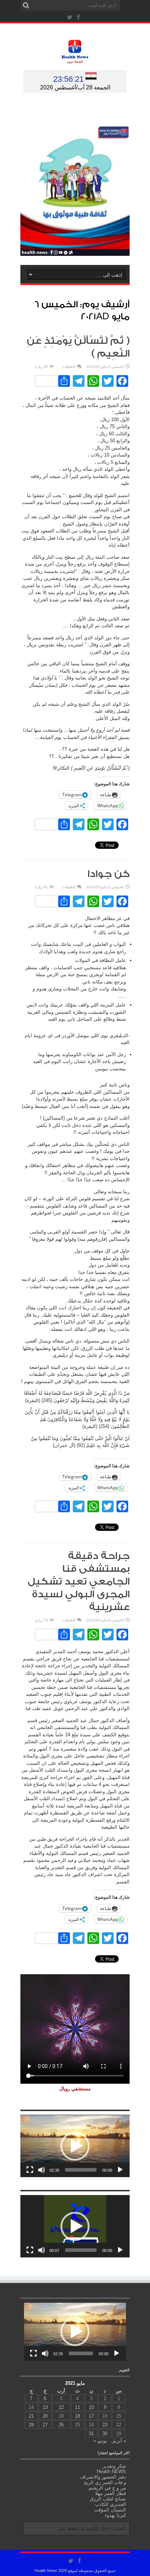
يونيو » (100, 2441)
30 (105, 2433)
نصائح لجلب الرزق (108, 2499)
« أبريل (119, 2441)
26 (61, 2425)
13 (45, 2407)
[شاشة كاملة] (30, 2170)
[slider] (81, 2170)
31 (91, 2433)
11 (78, 2407)
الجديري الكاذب (110, 2504)
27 (45, 2425)
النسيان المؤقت (110, 2510)
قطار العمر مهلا (110, 2493)
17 (91, 2416)
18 (78, 2416)
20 (45, 2416)
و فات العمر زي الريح (105, 2482)
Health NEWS (111, 2471)
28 (31, 2425)
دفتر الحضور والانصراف (103, 2477)
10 (91, 2407)
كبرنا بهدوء (115, 2515)
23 (105, 2425)
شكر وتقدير (114, 2466)
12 (61, 2407)
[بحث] (26, 5)
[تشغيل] (120, 2170)
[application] (75, 2146)
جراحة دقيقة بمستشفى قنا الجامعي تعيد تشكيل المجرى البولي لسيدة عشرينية (79, 1582)
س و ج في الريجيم (107, 2488)
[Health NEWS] (75, 58)
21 (31, 2416)
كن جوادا (108, 874)
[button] (75, 2146)
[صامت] (42, 2170)
